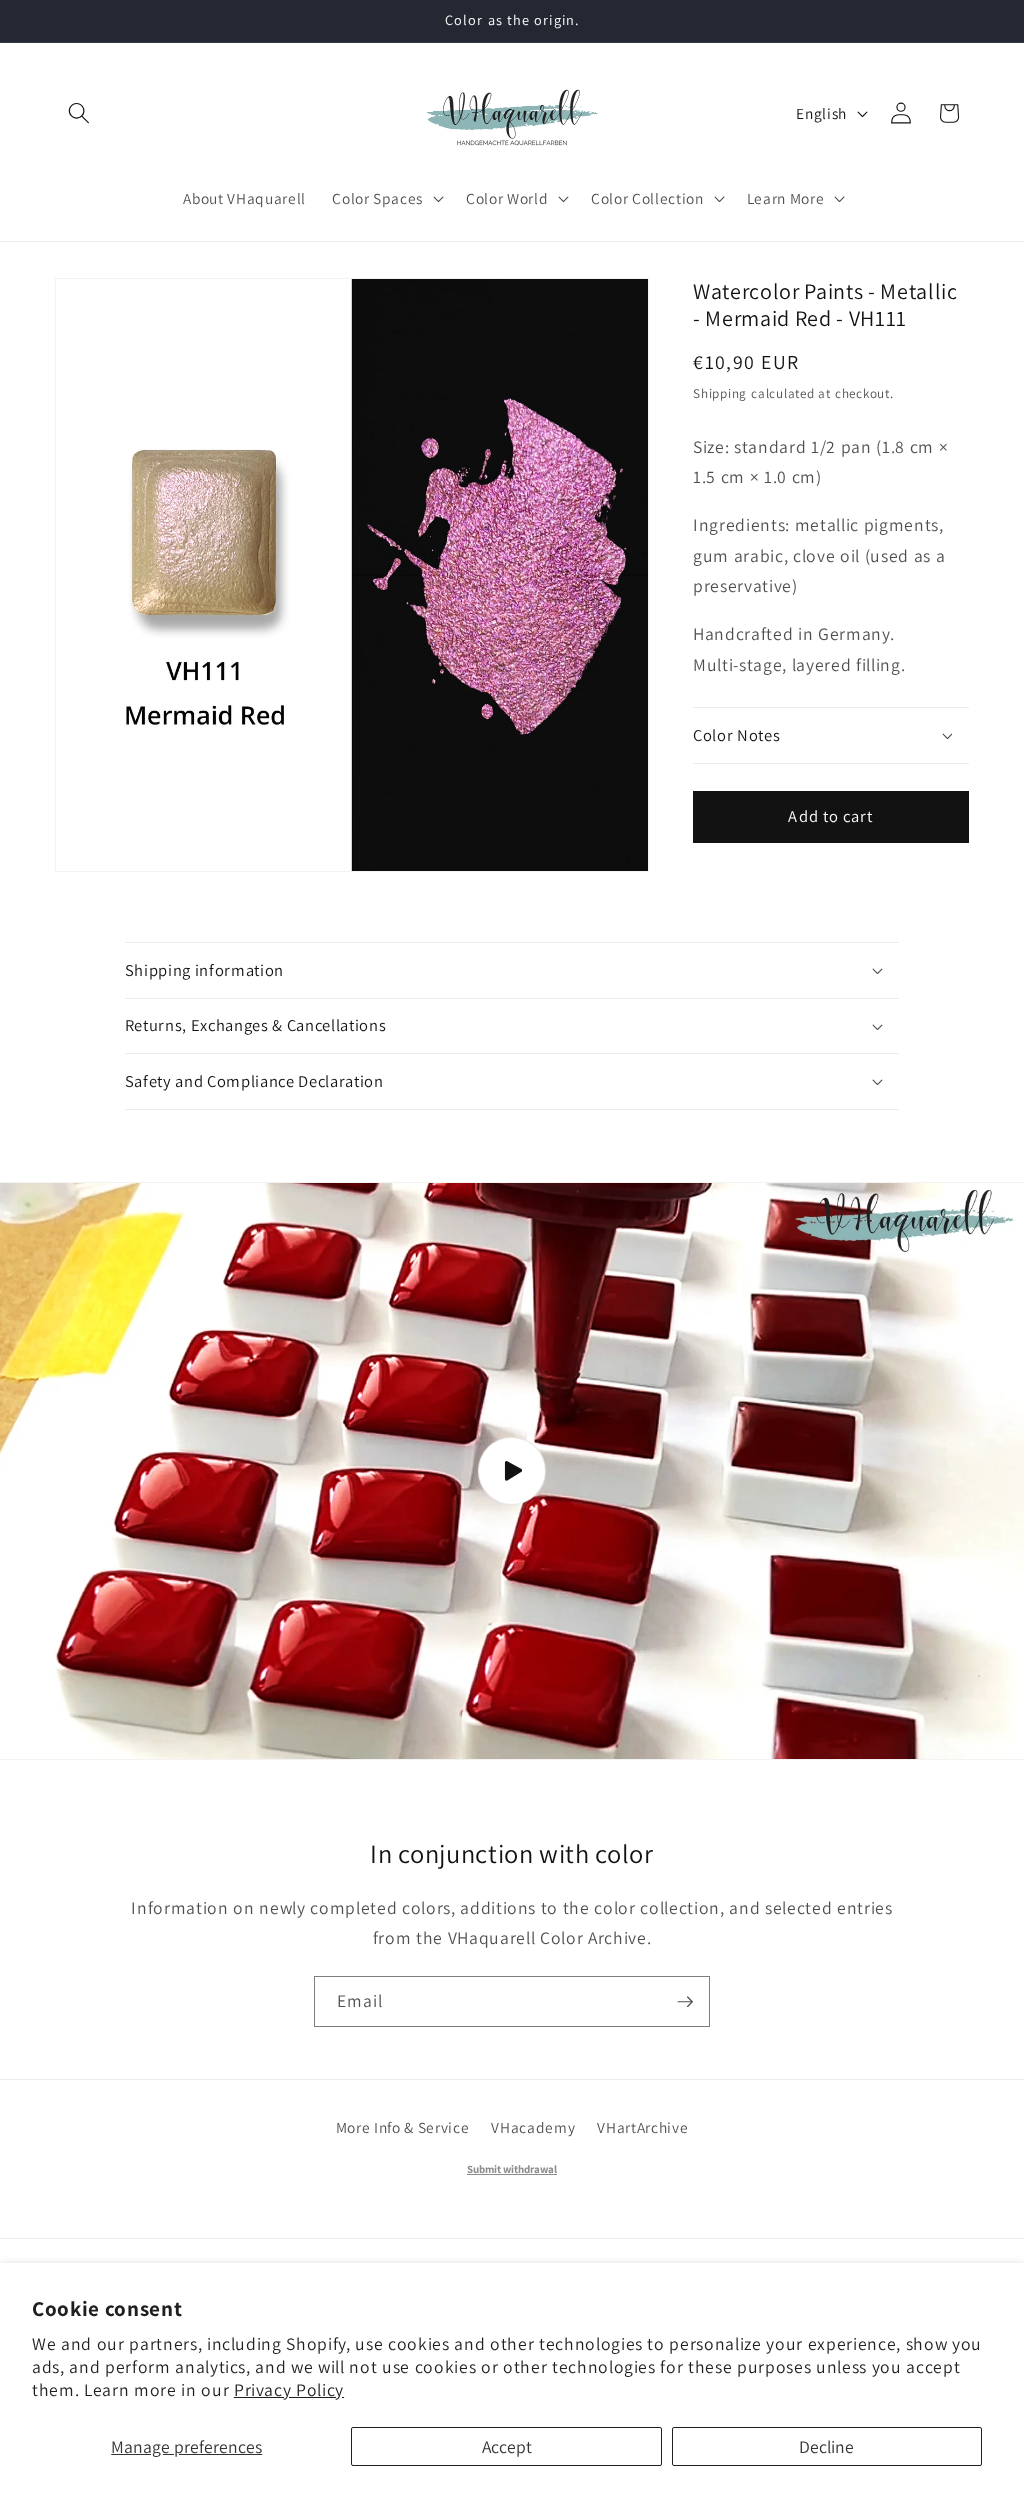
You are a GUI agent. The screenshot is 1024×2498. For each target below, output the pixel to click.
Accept (507, 2446)
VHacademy (533, 2127)
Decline (826, 2446)
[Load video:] (512, 1471)
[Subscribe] (685, 2002)
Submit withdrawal (512, 2169)
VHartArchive (642, 2127)
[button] (79, 113)
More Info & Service (403, 2127)
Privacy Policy (289, 2389)
